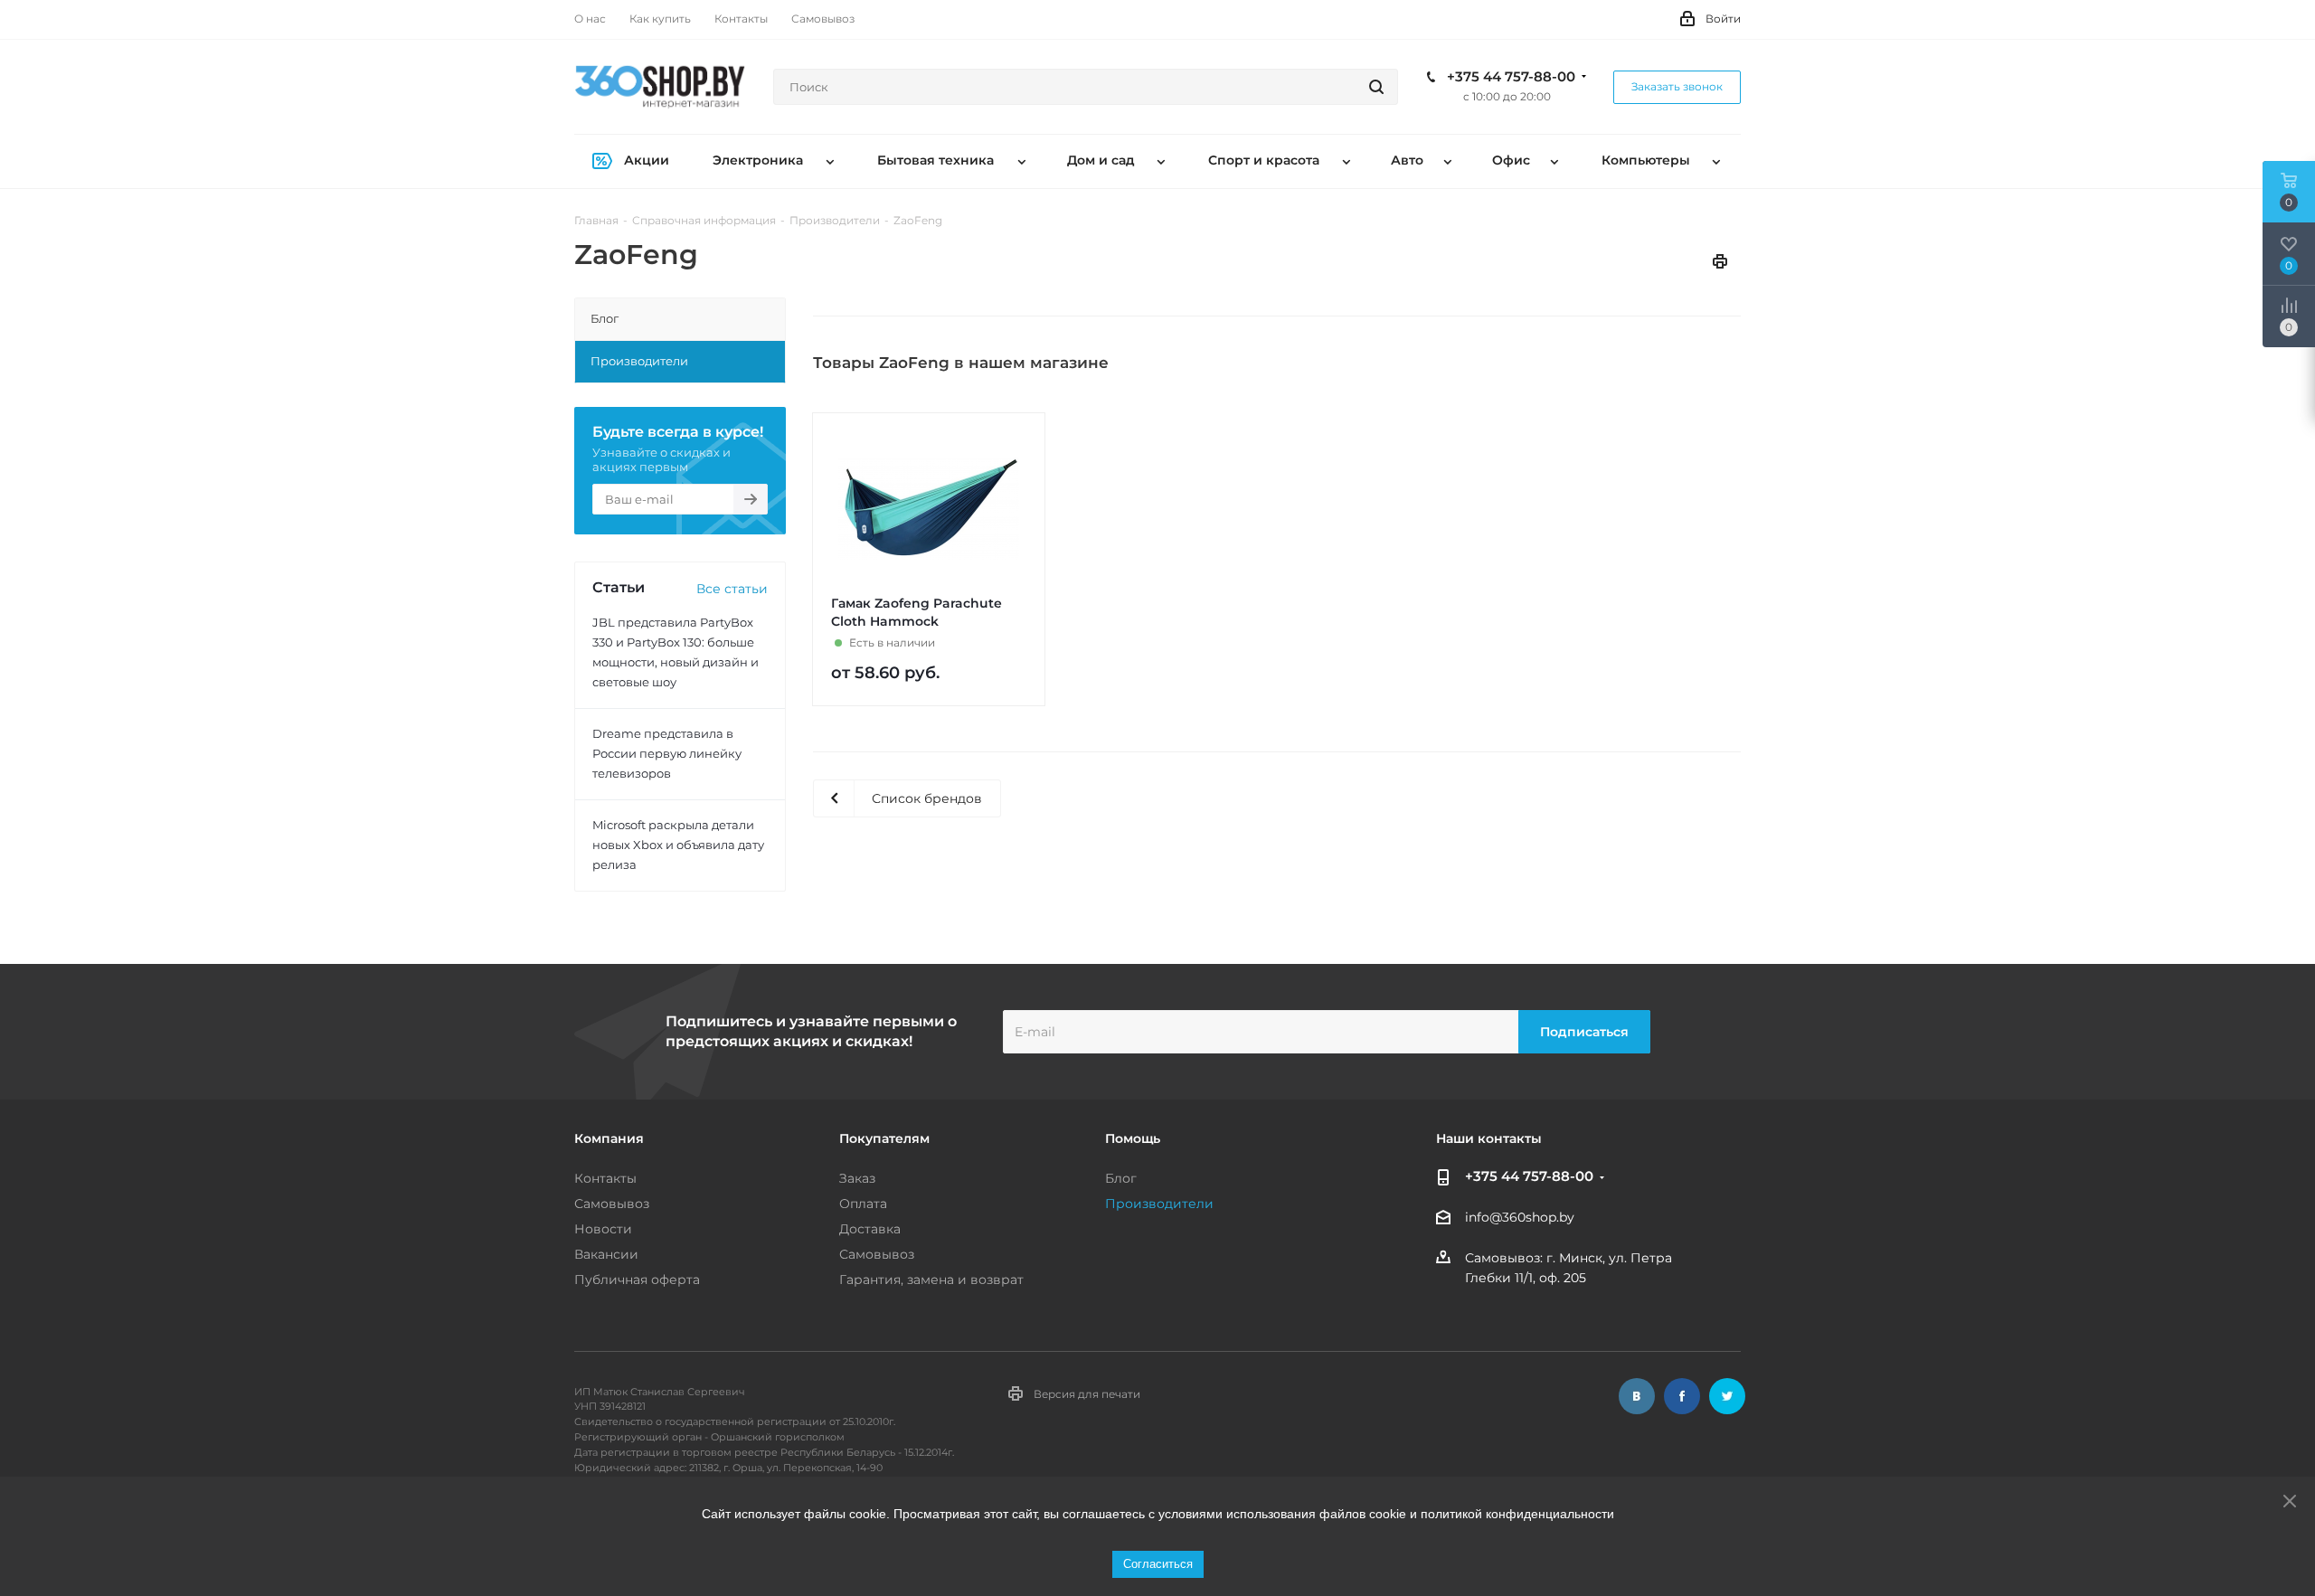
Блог (1121, 1178)
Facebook (1682, 1396)
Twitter (1727, 1396)
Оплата (863, 1204)
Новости (603, 1229)
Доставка (870, 1229)
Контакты (605, 1178)
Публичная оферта (637, 1280)
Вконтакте (1637, 1396)
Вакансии (606, 1254)
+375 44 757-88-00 (1511, 77)
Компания (609, 1138)
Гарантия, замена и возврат (931, 1280)
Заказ (857, 1178)
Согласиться (1158, 1564)
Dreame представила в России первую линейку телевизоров (667, 753)
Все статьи (732, 589)
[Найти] (1376, 87)
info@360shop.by (1520, 1218)
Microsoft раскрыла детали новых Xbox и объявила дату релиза (678, 845)
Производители (1159, 1204)
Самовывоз (612, 1204)
